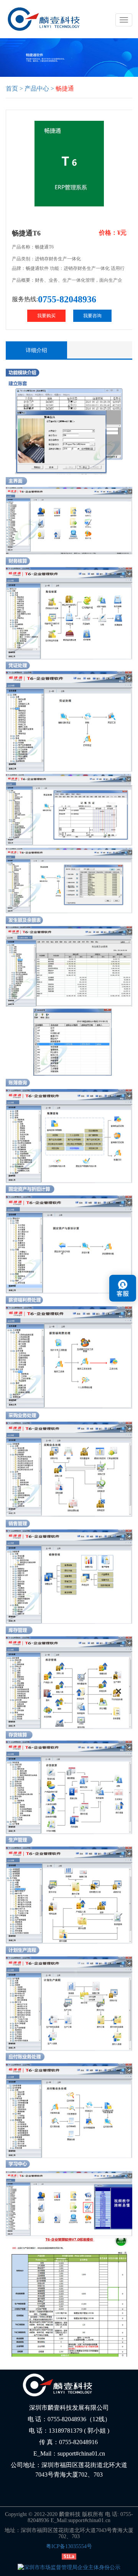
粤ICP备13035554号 (69, 2546)
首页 (12, 88)
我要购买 (46, 316)
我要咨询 (92, 316)
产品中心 (37, 88)
